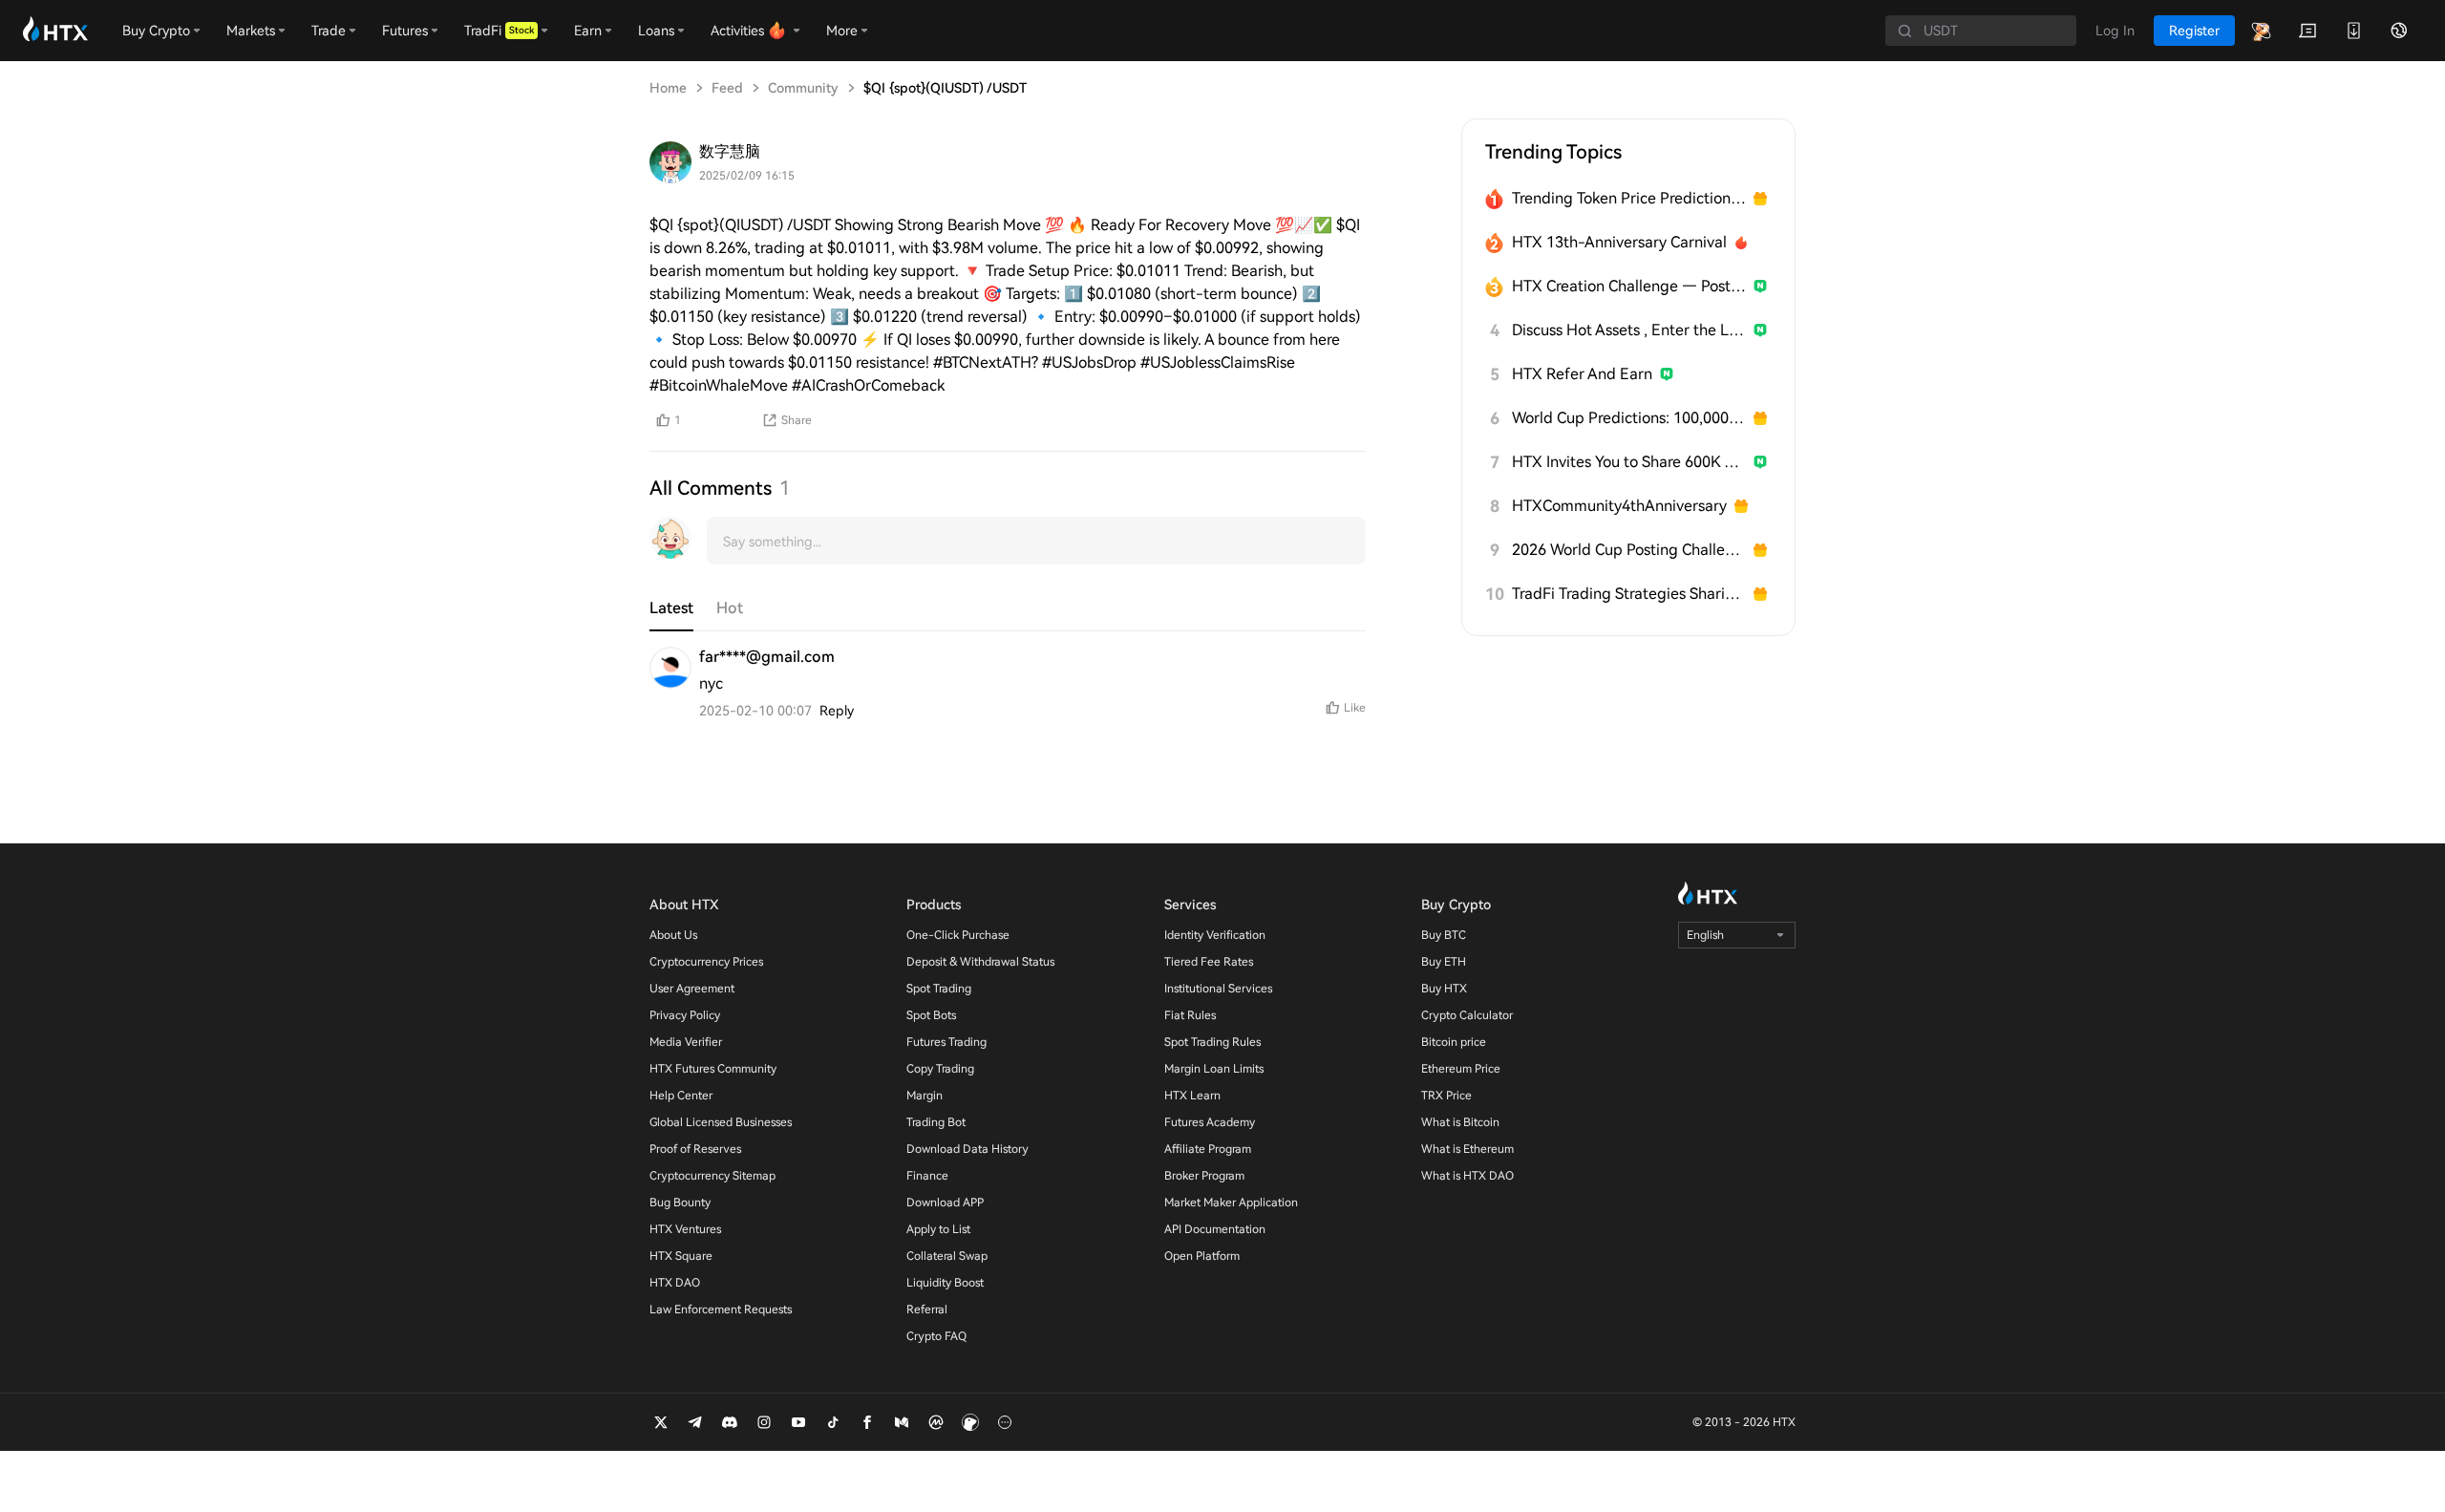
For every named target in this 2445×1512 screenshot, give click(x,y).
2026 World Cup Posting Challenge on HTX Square (1629, 550)
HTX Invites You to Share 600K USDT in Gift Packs (1629, 462)
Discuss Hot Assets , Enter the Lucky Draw (1629, 330)
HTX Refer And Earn (1582, 374)
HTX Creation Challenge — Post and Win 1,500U (1629, 286)
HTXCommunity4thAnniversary (1619, 506)
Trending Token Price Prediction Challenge (1629, 198)
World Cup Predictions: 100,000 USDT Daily (1629, 418)
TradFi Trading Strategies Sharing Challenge (1629, 594)
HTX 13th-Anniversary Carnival (1619, 242)
